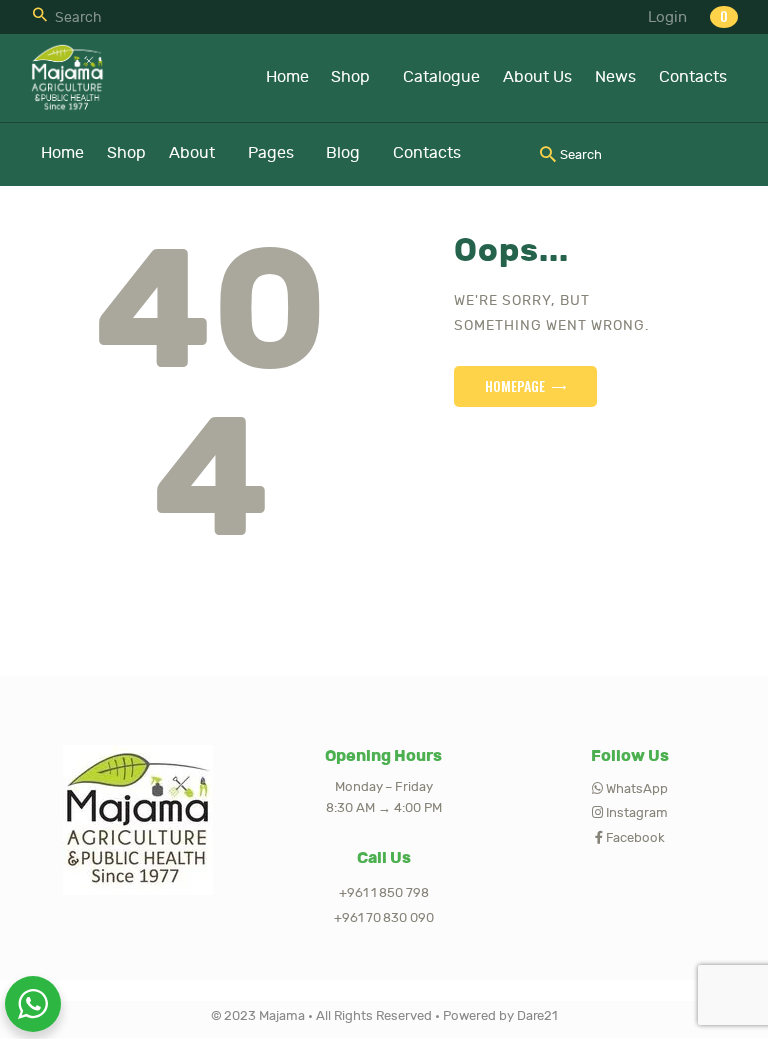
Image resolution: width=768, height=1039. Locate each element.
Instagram (635, 813)
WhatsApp (635, 789)
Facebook (634, 838)
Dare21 (536, 1016)
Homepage (515, 385)
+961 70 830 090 (384, 918)
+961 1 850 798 (384, 893)
